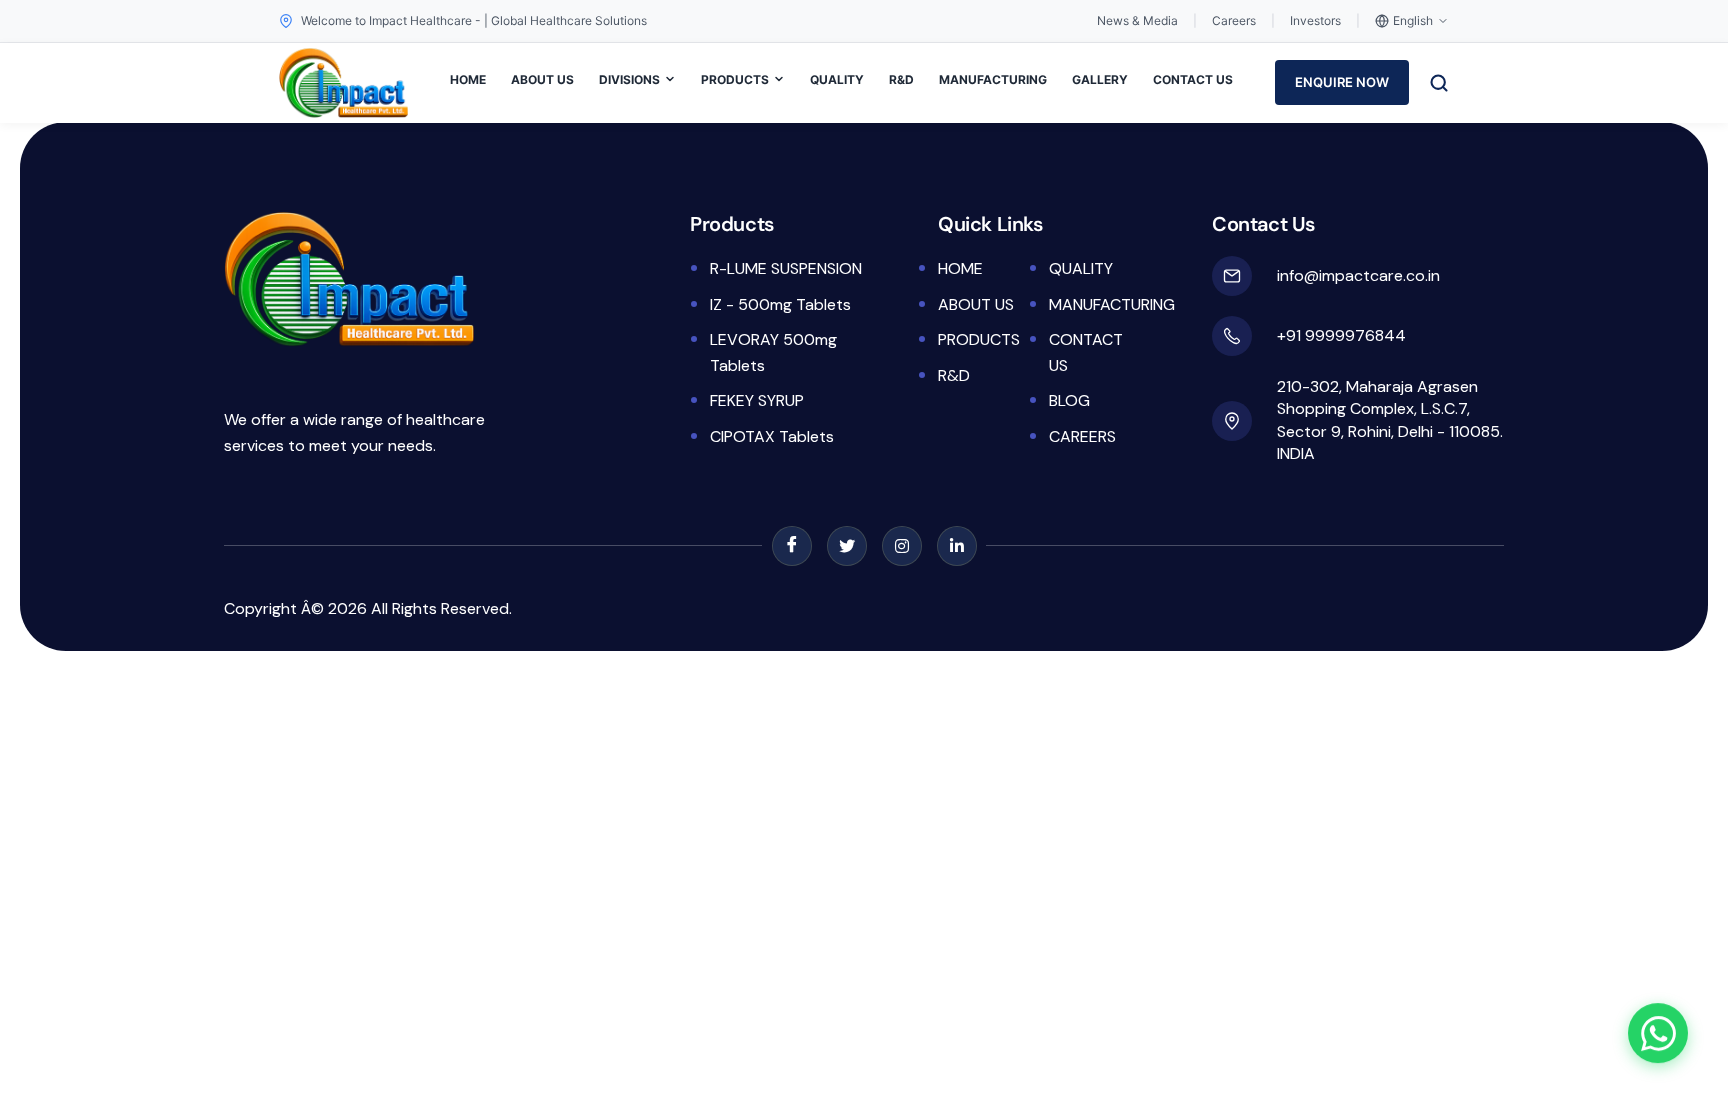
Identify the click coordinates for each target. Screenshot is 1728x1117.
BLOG (1069, 400)
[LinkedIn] (957, 546)
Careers (1234, 20)
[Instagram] (902, 546)
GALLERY (1100, 79)
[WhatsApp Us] (1658, 1032)
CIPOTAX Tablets (772, 436)
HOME (468, 79)
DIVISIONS (629, 79)
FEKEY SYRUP (757, 400)
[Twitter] (847, 546)
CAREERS (1082, 436)
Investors (1315, 20)
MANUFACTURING (993, 79)
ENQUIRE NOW (1342, 82)
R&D (901, 79)
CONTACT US (1193, 79)
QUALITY (837, 79)
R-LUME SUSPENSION (786, 268)
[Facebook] (792, 546)
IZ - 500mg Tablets (780, 304)
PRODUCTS (735, 79)
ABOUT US (542, 79)
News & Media (1137, 20)
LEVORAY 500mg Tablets (773, 352)
